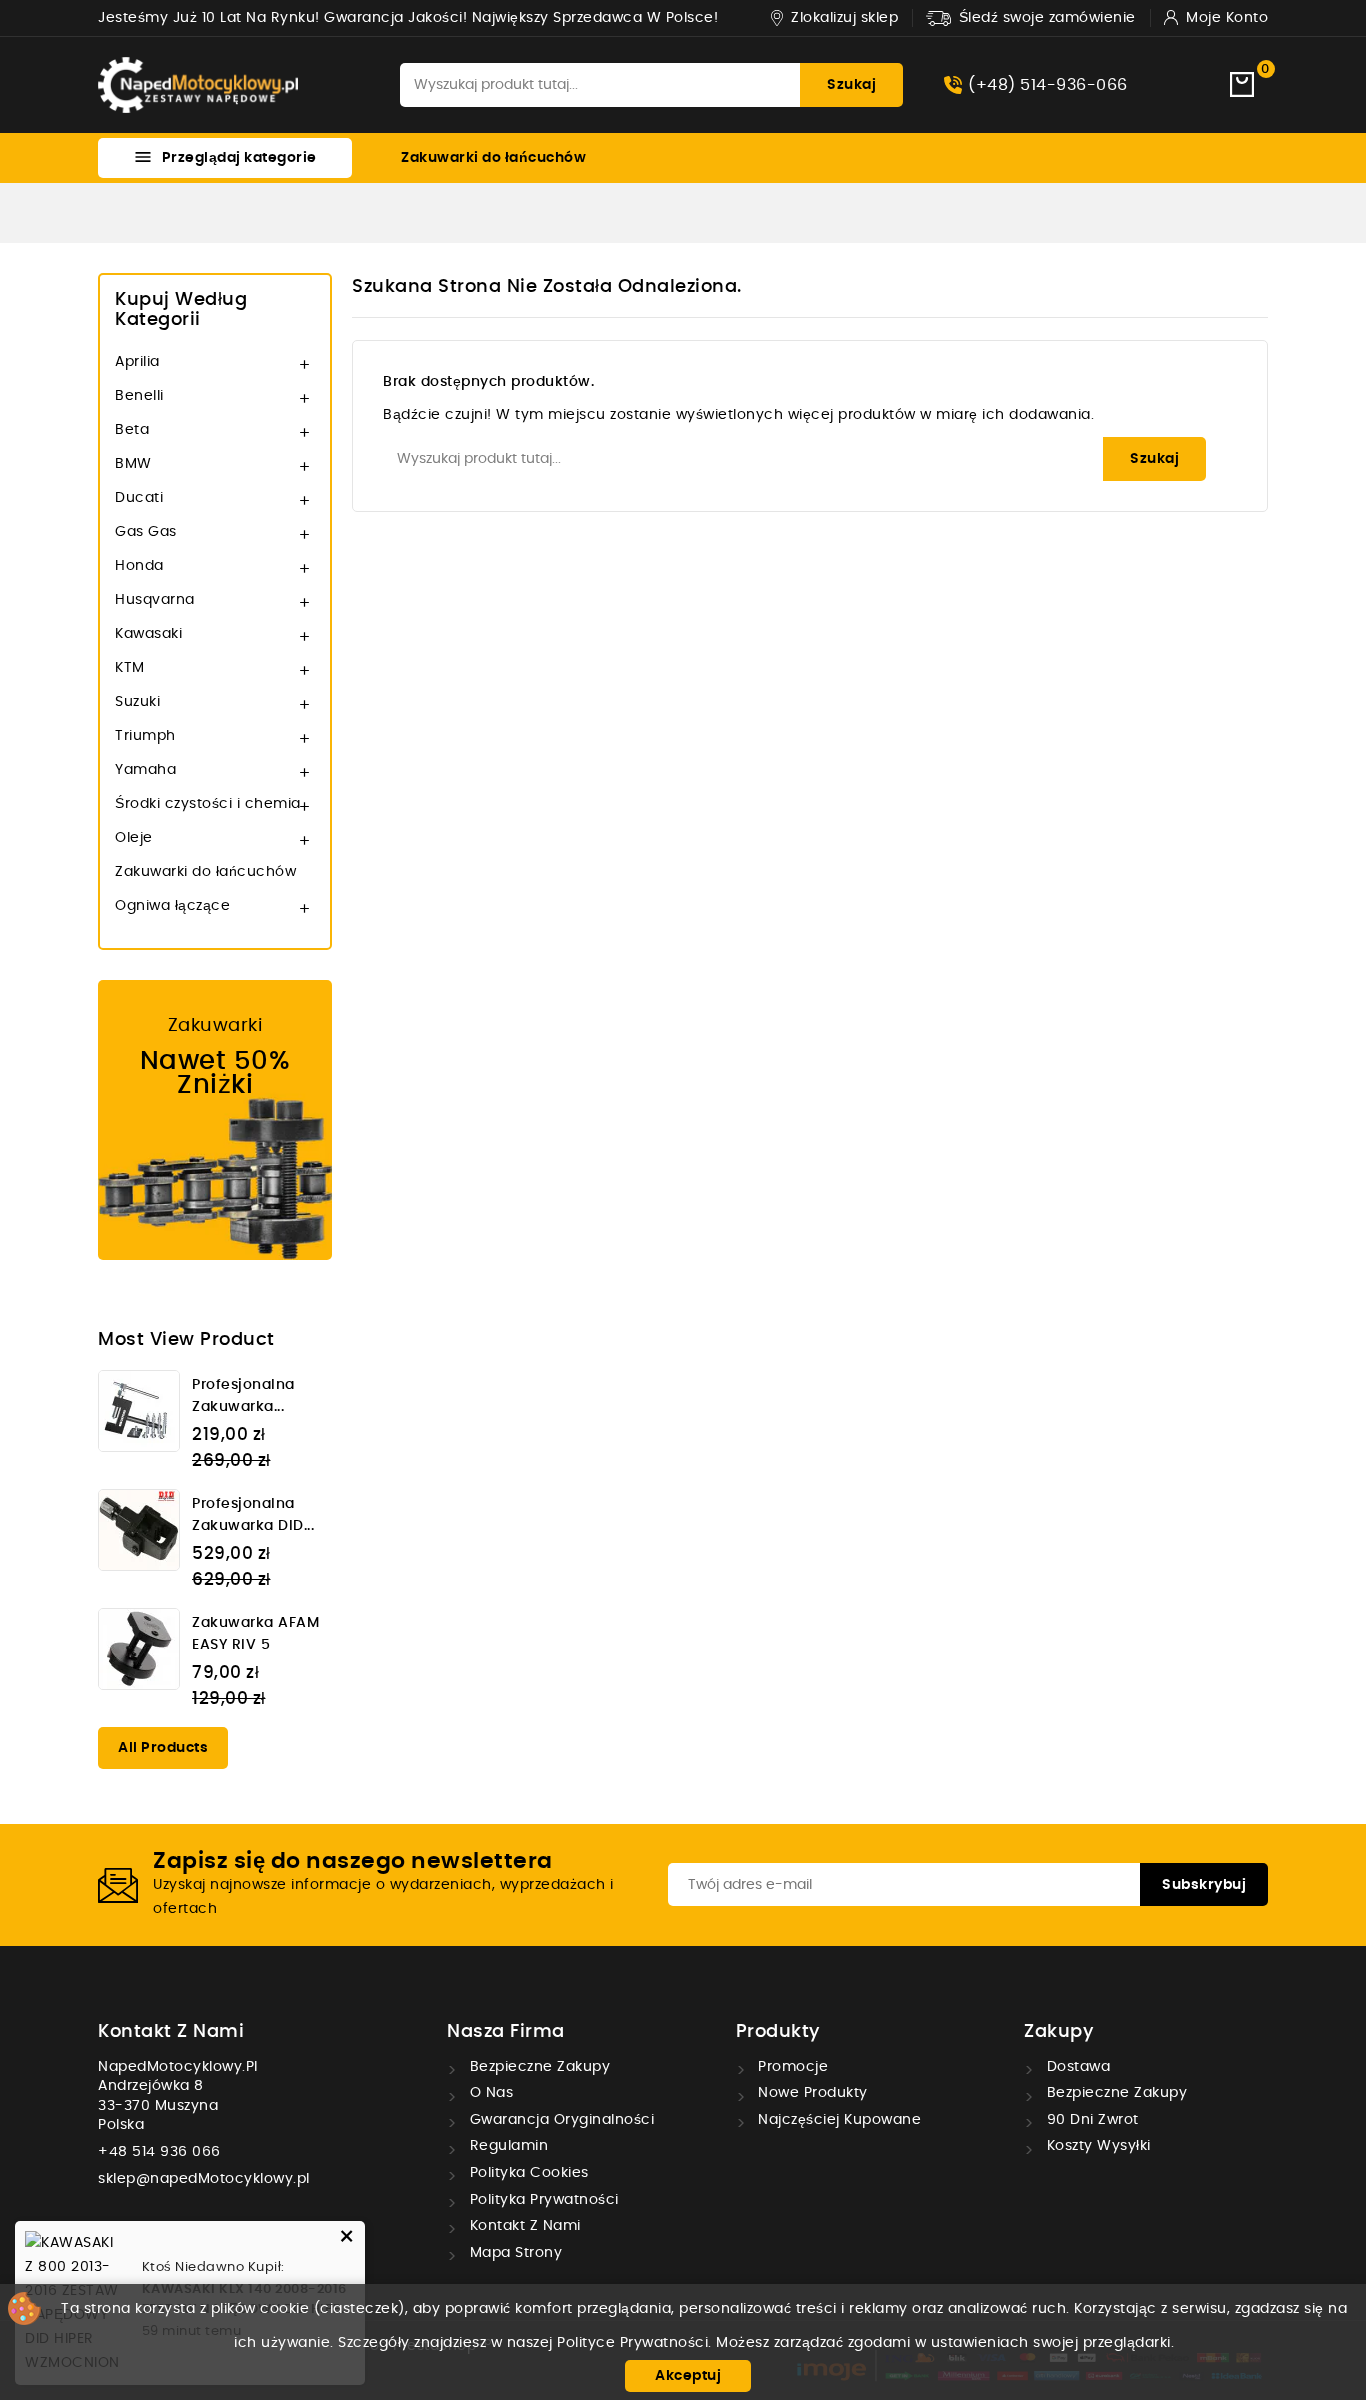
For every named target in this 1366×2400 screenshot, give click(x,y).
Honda (139, 566)
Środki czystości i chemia (208, 804)
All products (163, 1748)
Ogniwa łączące (172, 906)
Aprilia (137, 362)
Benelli (139, 396)
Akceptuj (688, 2376)
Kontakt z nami (171, 2032)
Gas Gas (146, 532)
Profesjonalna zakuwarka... (243, 1396)
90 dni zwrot (1090, 2120)
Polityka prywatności (542, 2200)
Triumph (145, 736)
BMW (133, 464)
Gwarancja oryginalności (559, 2120)
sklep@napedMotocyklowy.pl (204, 2179)
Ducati (139, 498)
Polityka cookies (527, 2173)
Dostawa (1076, 2067)
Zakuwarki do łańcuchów (493, 158)
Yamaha (145, 770)
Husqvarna (155, 600)
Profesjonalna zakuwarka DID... (253, 1515)
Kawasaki (148, 634)
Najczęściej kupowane (838, 2120)
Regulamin (506, 2146)
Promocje (791, 2067)
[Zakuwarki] (215, 1120)
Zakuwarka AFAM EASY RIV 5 (255, 1634)
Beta (132, 430)
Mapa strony (513, 2253)
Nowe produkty (811, 2093)
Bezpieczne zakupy (537, 2067)
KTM (130, 668)
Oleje (134, 838)
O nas (489, 2093)
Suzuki (137, 702)
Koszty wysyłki (1096, 2146)
